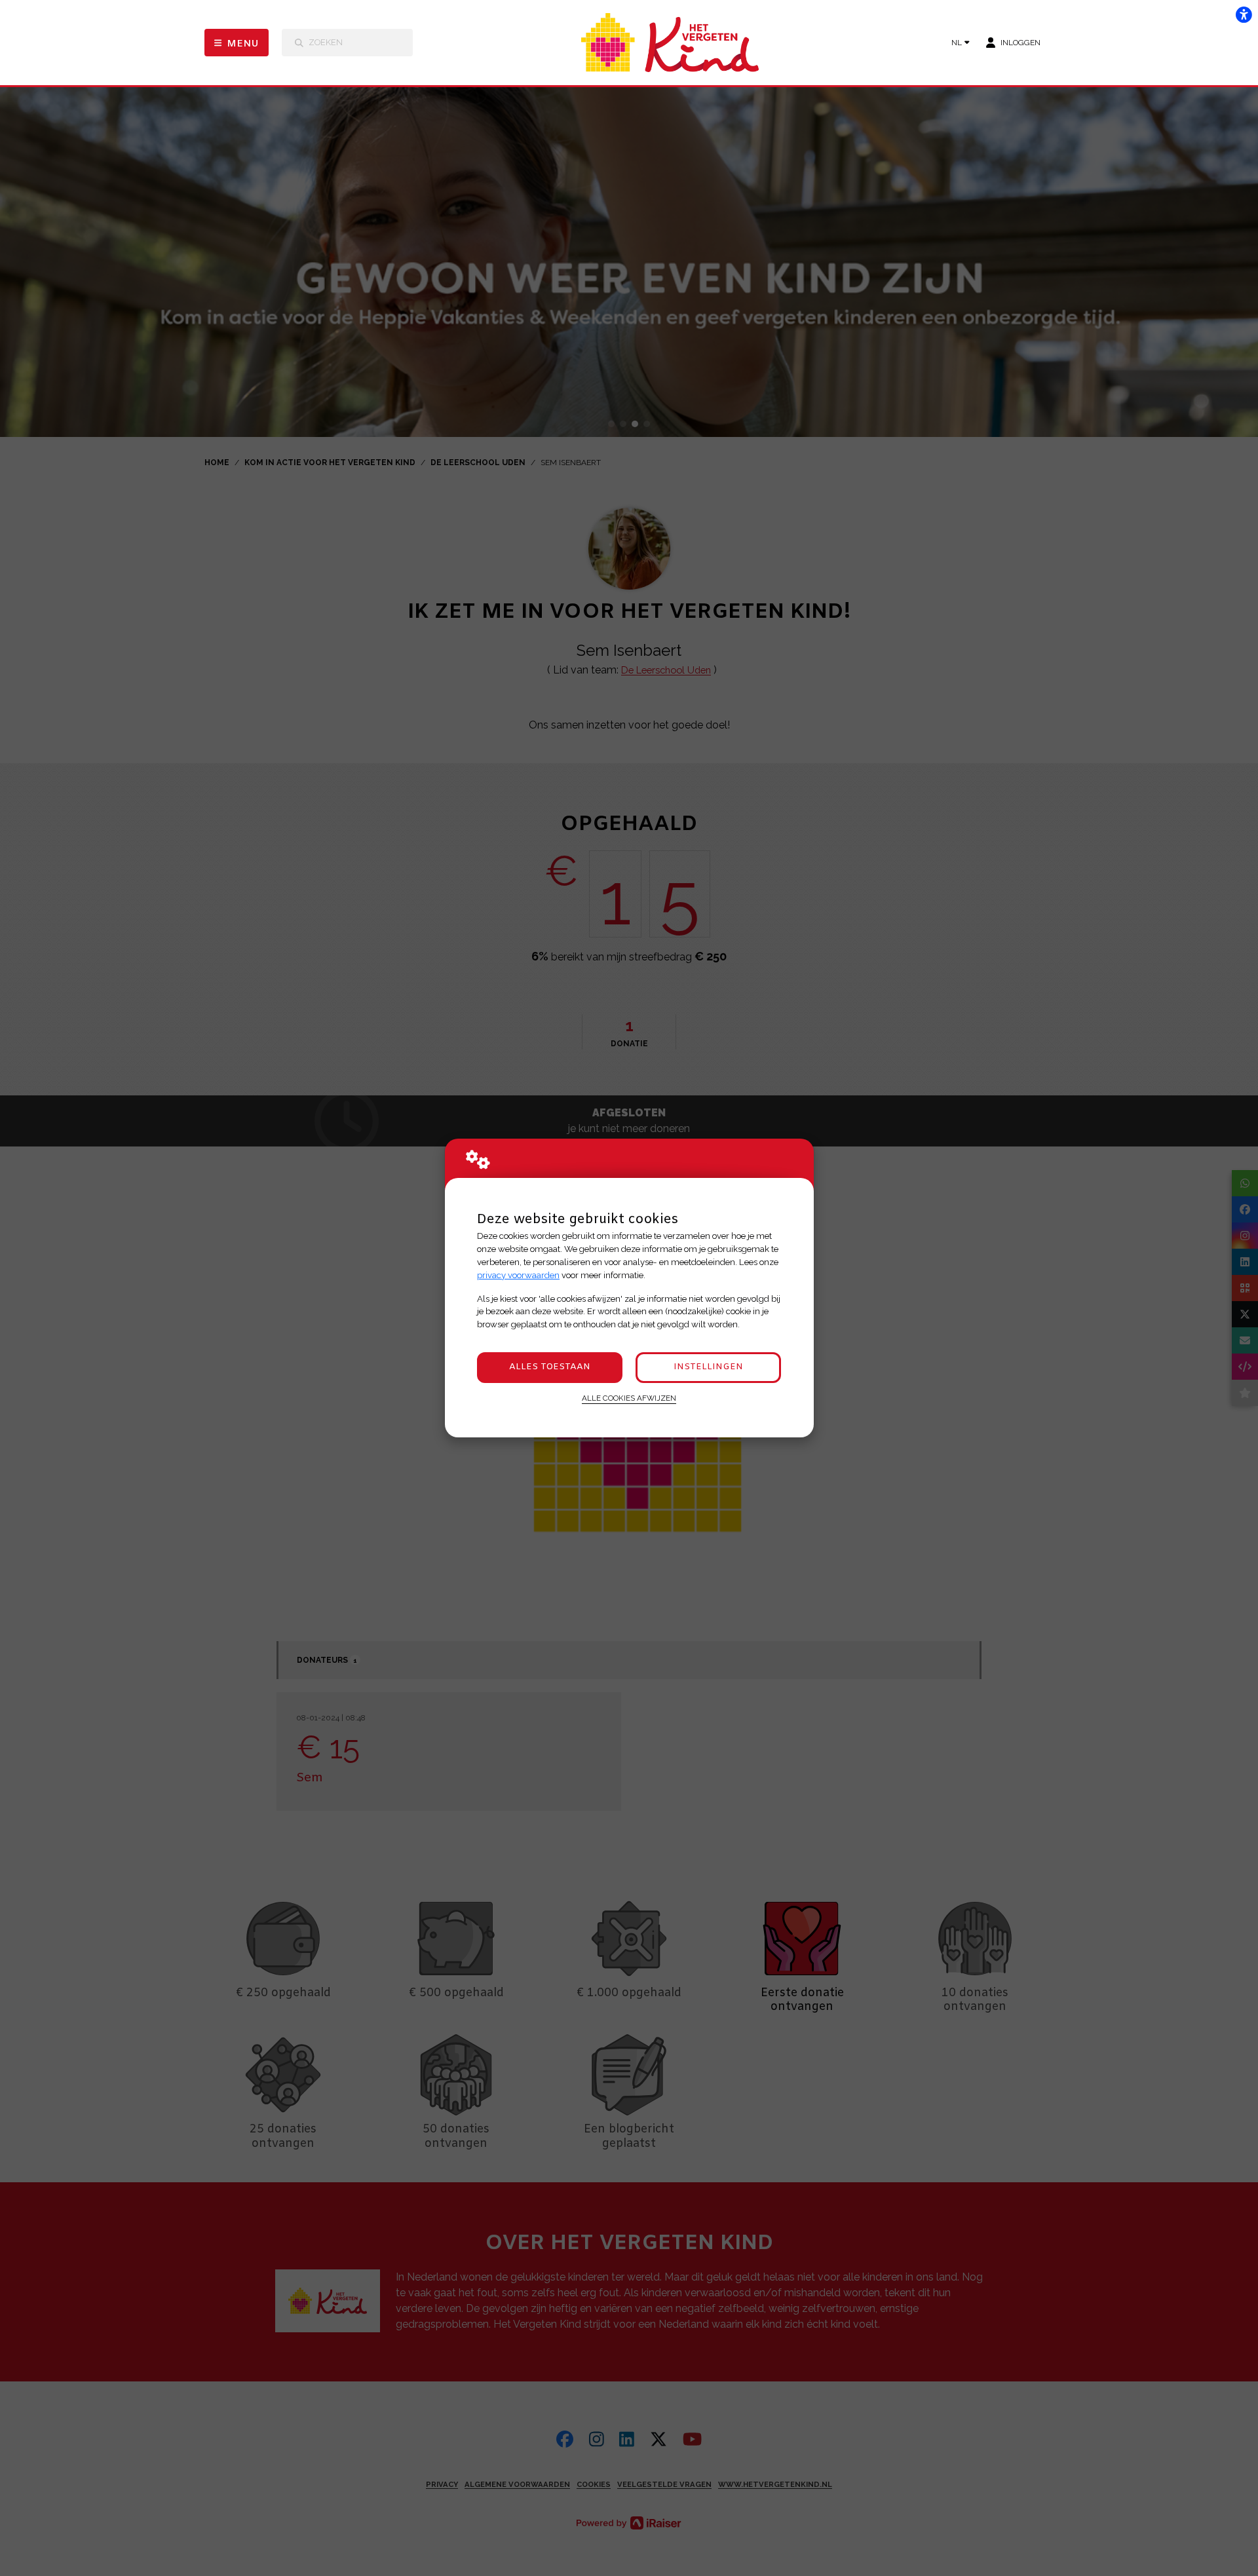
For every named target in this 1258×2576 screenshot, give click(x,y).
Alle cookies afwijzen (629, 1398)
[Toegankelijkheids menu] (1244, 14)
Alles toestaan (550, 1367)
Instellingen (708, 1367)
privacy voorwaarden (518, 1275)
